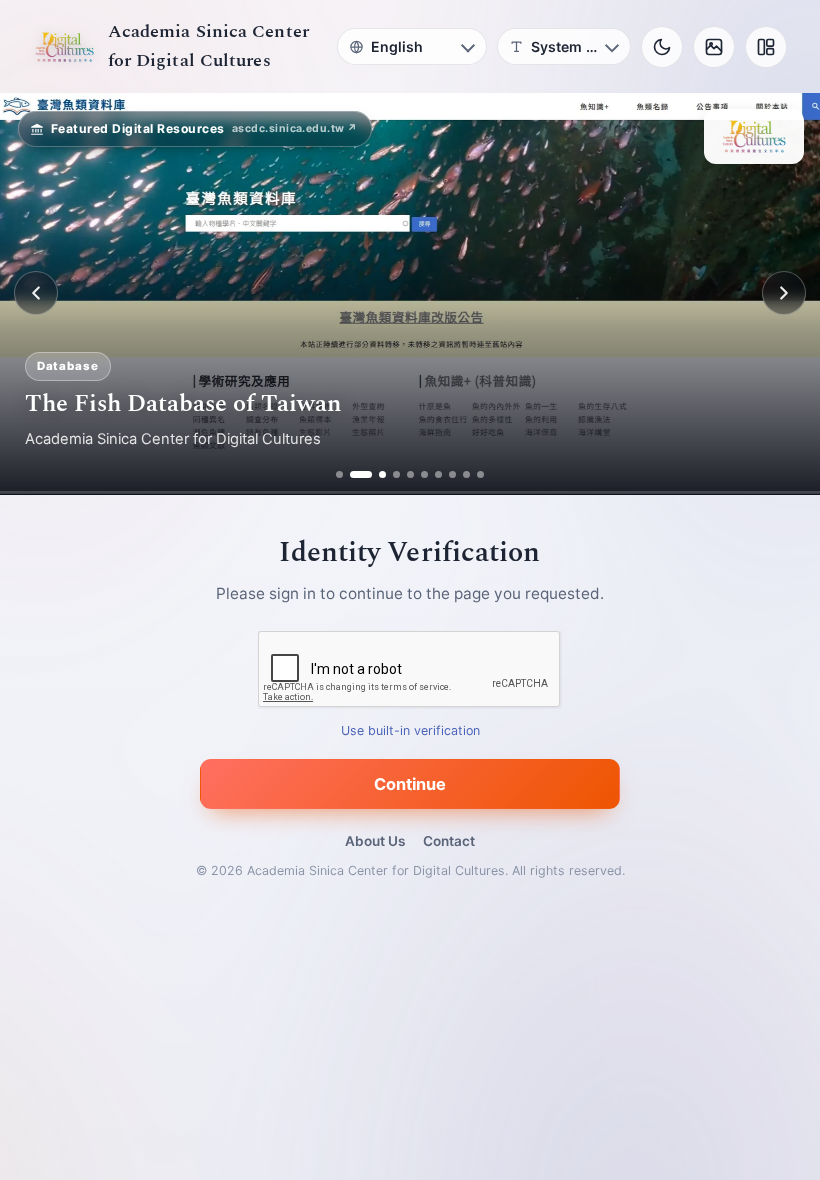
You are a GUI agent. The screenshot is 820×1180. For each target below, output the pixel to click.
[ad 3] (375, 474)
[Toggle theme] (662, 47)
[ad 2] (353, 474)
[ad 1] (339, 474)
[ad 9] (466, 474)
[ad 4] (396, 474)
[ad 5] (410, 474)
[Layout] (766, 47)
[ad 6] (424, 474)
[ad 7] (438, 474)
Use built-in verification (410, 730)
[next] (784, 293)
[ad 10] (480, 474)
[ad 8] (452, 474)
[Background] (714, 47)
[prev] (36, 293)
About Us (375, 841)
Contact (449, 841)
